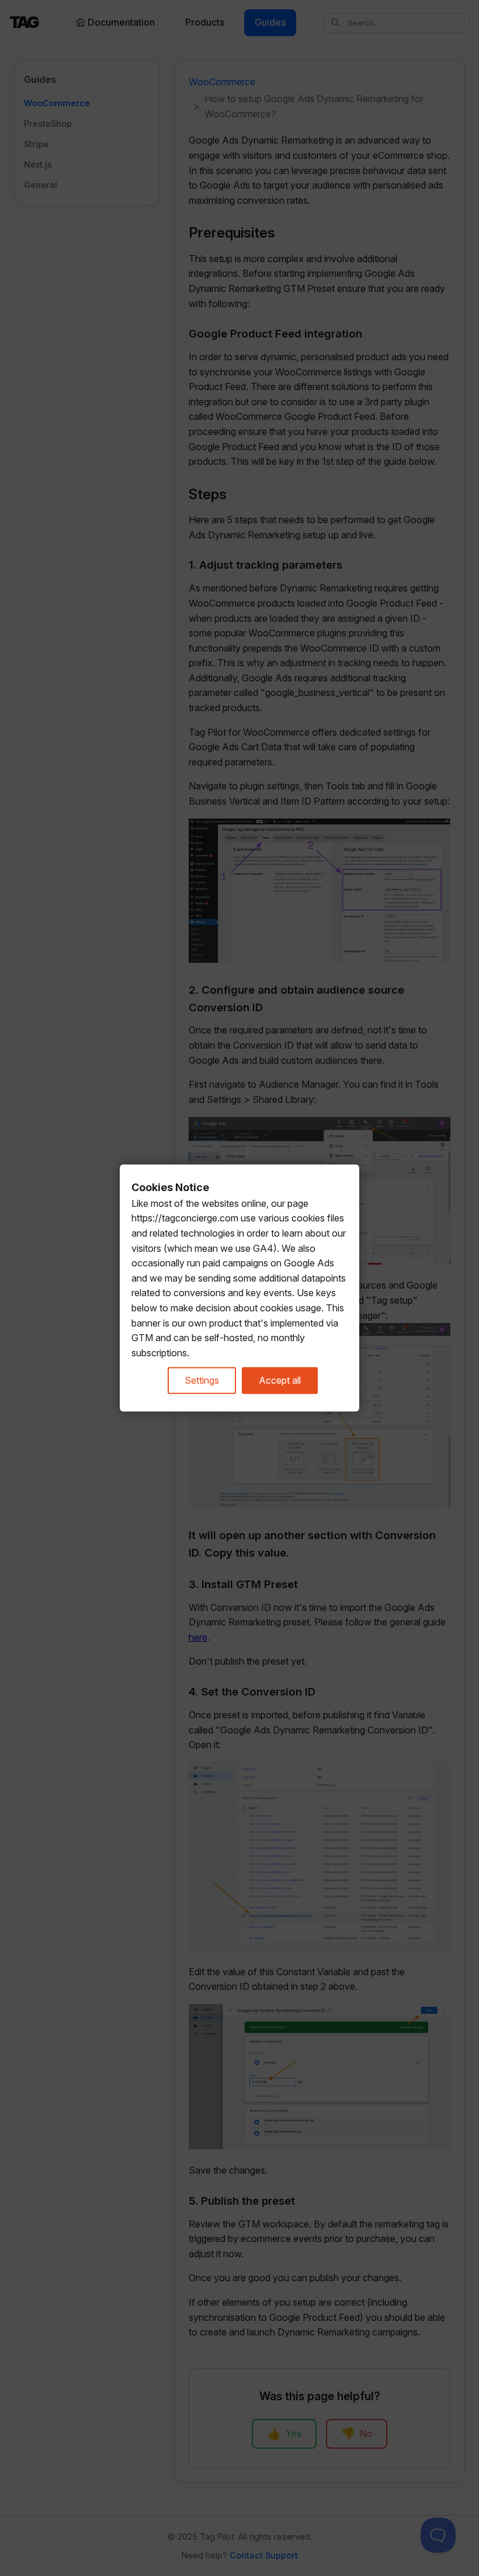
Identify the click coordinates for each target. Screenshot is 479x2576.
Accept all (280, 1380)
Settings (202, 1380)
